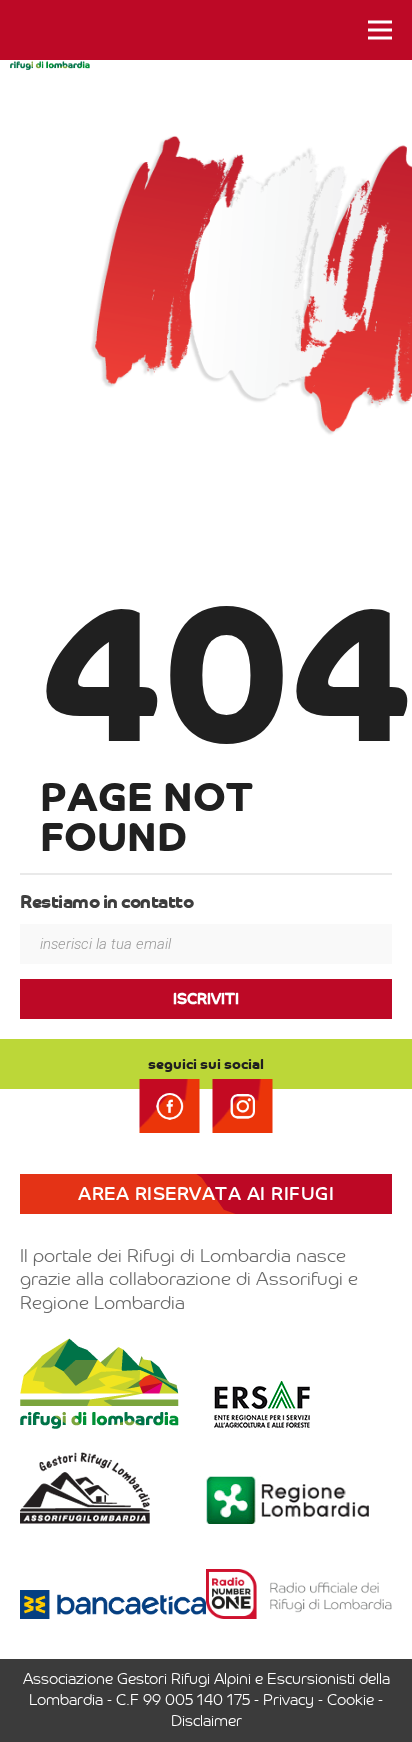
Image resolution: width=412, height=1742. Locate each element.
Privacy (288, 1700)
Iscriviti (206, 999)
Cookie (350, 1700)
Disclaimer (206, 1721)
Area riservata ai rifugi (206, 1194)
